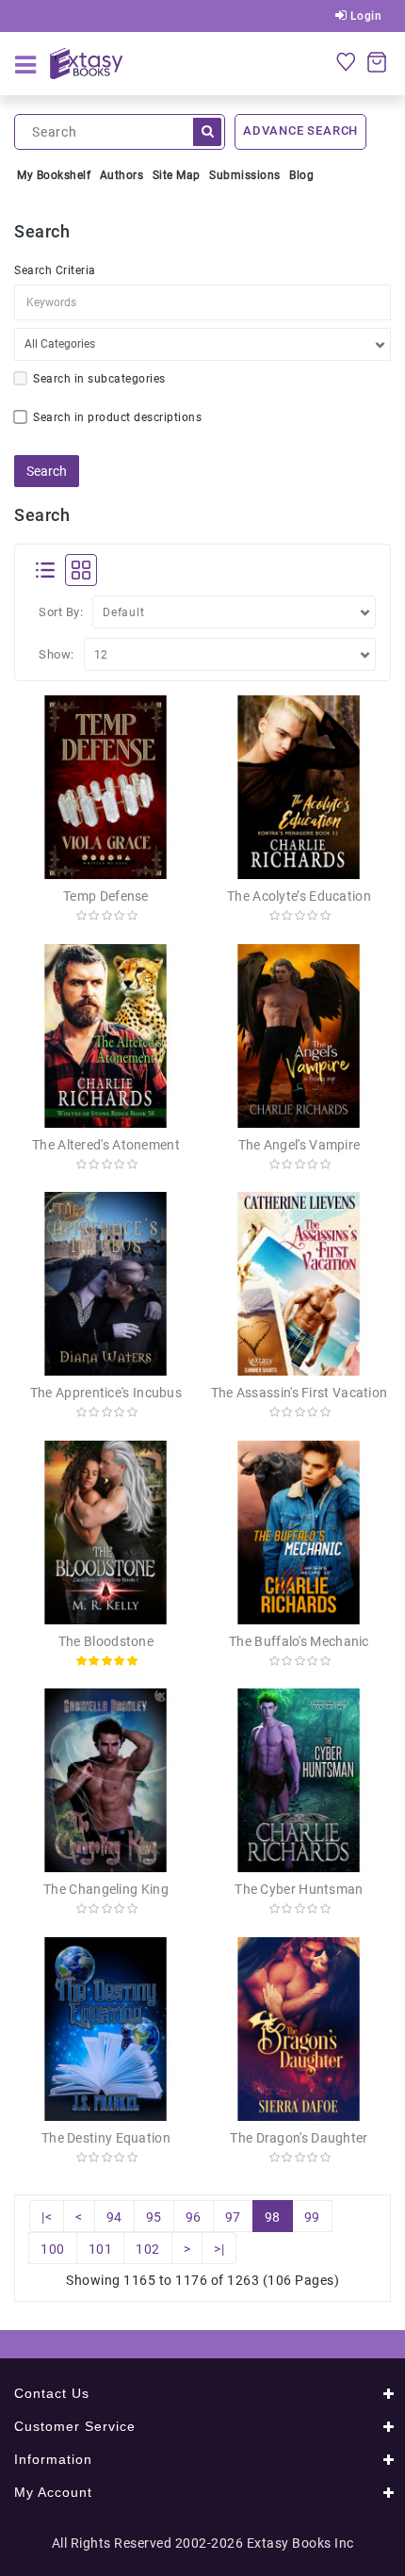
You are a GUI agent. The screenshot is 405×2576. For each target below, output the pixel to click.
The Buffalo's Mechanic (299, 1641)
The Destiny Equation (106, 2138)
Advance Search (300, 130)
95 (154, 2217)
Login (364, 16)
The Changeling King (106, 1889)
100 (53, 2249)
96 (194, 2217)
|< (47, 2217)
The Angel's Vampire (300, 1145)
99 (312, 2217)
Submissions (245, 175)
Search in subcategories (99, 379)
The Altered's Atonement (106, 1145)
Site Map (177, 175)
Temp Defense (106, 896)
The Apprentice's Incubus (106, 1393)
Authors (122, 175)
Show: (57, 654)
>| (219, 2249)
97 (233, 2217)
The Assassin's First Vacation (300, 1393)
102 (148, 2249)
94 (114, 2217)
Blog (301, 175)
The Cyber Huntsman (299, 1889)
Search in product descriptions (117, 417)
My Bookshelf (54, 175)
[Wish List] (346, 61)
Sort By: (61, 612)
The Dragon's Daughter (299, 2138)
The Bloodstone (106, 1641)
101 (101, 2249)
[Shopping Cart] (377, 61)
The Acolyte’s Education (299, 896)
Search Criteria (55, 270)
